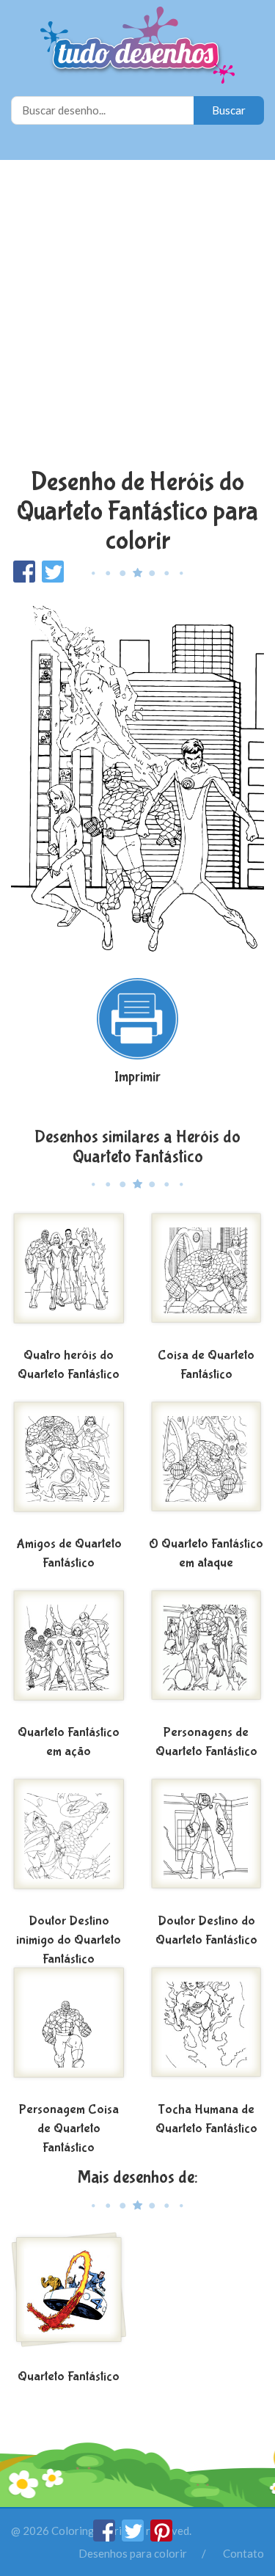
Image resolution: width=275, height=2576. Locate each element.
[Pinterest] (161, 2537)
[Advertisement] (137, 316)
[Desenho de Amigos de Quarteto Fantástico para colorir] (69, 1465)
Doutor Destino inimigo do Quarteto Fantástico (69, 1940)
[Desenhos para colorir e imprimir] (137, 47)
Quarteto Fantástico (69, 2377)
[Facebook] (105, 2537)
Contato (243, 2553)
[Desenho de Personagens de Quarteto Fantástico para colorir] (207, 1654)
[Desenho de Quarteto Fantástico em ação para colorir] (69, 1654)
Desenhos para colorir (133, 2553)
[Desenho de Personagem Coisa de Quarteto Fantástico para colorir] (69, 2031)
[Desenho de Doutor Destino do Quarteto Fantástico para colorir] (207, 1842)
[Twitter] (134, 2537)
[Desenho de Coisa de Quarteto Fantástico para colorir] (207, 1277)
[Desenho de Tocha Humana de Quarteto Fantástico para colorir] (207, 2031)
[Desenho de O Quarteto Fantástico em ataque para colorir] (207, 1465)
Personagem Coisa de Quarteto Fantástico (69, 2128)
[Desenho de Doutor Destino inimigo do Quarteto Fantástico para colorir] (69, 1842)
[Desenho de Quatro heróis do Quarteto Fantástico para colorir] (69, 1277)
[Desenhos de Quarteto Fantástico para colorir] (69, 2298)
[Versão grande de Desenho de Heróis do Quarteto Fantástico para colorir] (137, 774)
